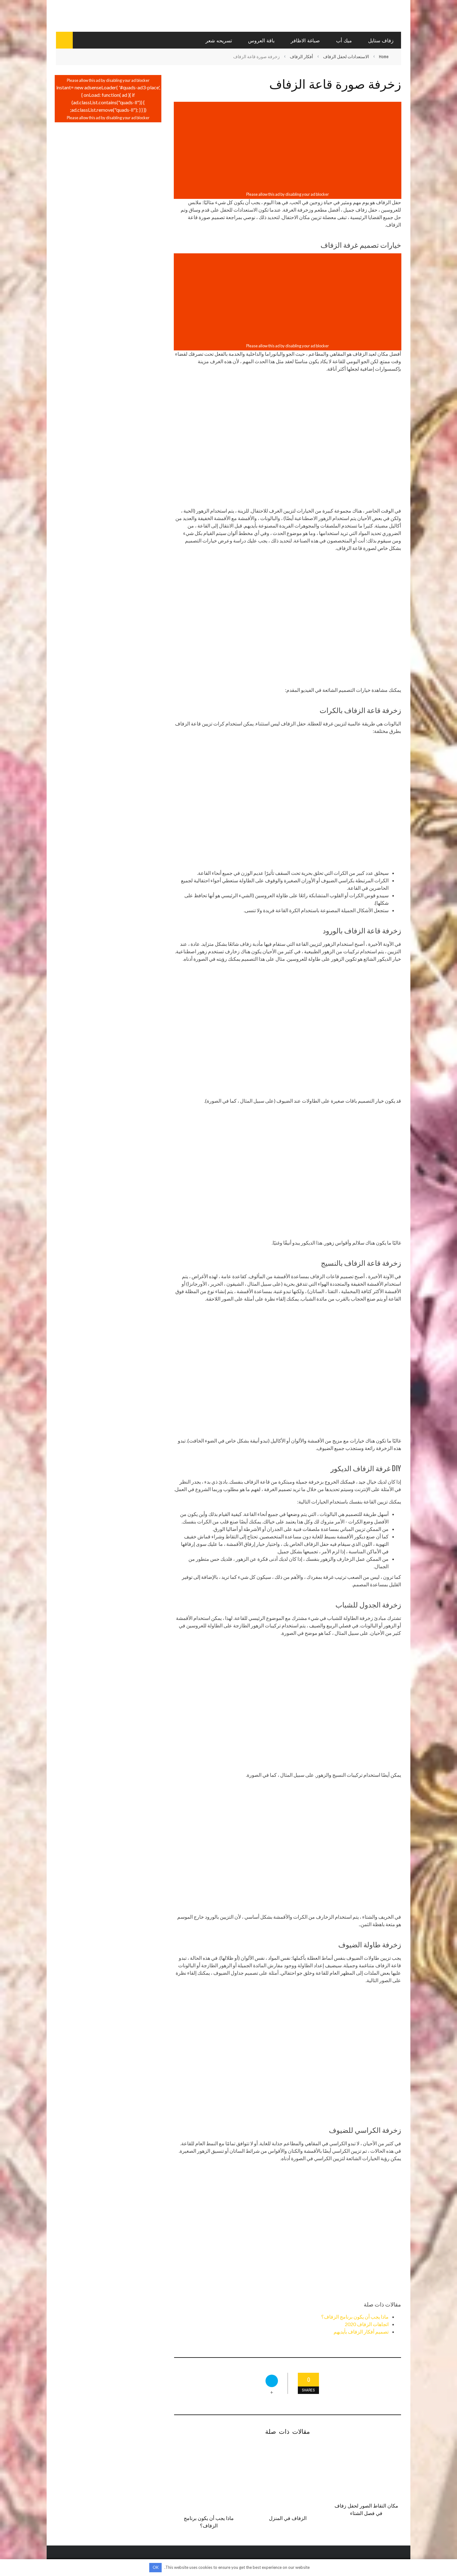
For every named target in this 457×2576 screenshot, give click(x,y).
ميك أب (344, 40)
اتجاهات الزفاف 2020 (367, 2324)
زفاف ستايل (381, 40)
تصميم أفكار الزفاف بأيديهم (361, 2332)
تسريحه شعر (219, 40)
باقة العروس (261, 40)
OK (156, 2567)
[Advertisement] (288, 147)
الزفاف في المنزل (288, 2518)
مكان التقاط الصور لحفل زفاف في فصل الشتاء (366, 2509)
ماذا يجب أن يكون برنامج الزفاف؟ (355, 2317)
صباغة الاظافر (305, 40)
